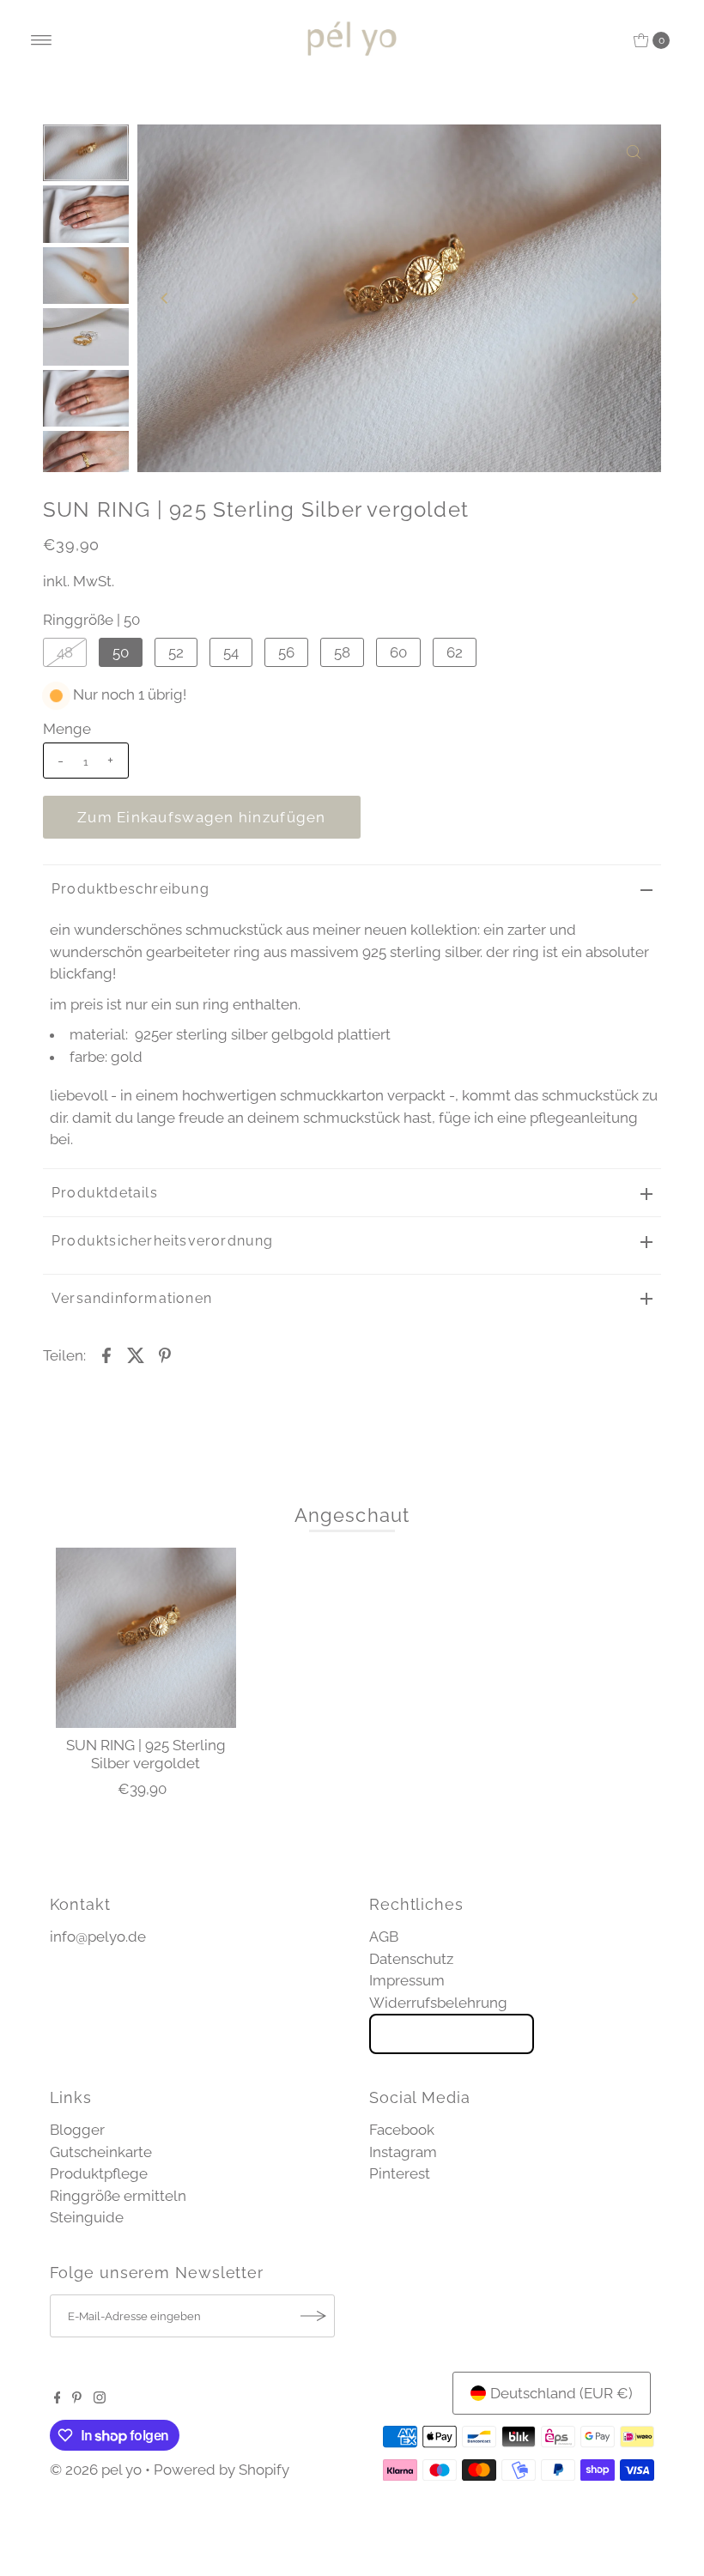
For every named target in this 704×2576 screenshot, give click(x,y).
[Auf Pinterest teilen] (165, 1354)
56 (286, 652)
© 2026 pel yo (96, 2470)
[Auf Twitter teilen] (136, 1354)
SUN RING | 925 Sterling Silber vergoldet (146, 1754)
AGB (384, 1937)
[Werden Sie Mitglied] (313, 2316)
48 (65, 652)
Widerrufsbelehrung (438, 2003)
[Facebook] (58, 2398)
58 (342, 652)
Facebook (402, 2130)
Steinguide (87, 2217)
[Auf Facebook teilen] (106, 1354)
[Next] (634, 298)
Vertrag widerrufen (452, 2034)
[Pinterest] (77, 2398)
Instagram (403, 2152)
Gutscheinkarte (101, 2152)
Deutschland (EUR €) (561, 2393)
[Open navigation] (42, 40)
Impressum (407, 1980)
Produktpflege (99, 2173)
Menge (67, 729)
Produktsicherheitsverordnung (163, 1241)
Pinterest (400, 2173)
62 (455, 652)
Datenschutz (411, 1959)
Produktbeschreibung (130, 889)
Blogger (77, 2130)
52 (176, 652)
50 (121, 652)
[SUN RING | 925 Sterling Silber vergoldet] (146, 1638)
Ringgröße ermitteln (118, 2196)
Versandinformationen (132, 1298)
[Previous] (165, 298)
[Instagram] (100, 2398)
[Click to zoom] (634, 152)
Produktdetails (105, 1193)
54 (231, 652)
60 (398, 652)
